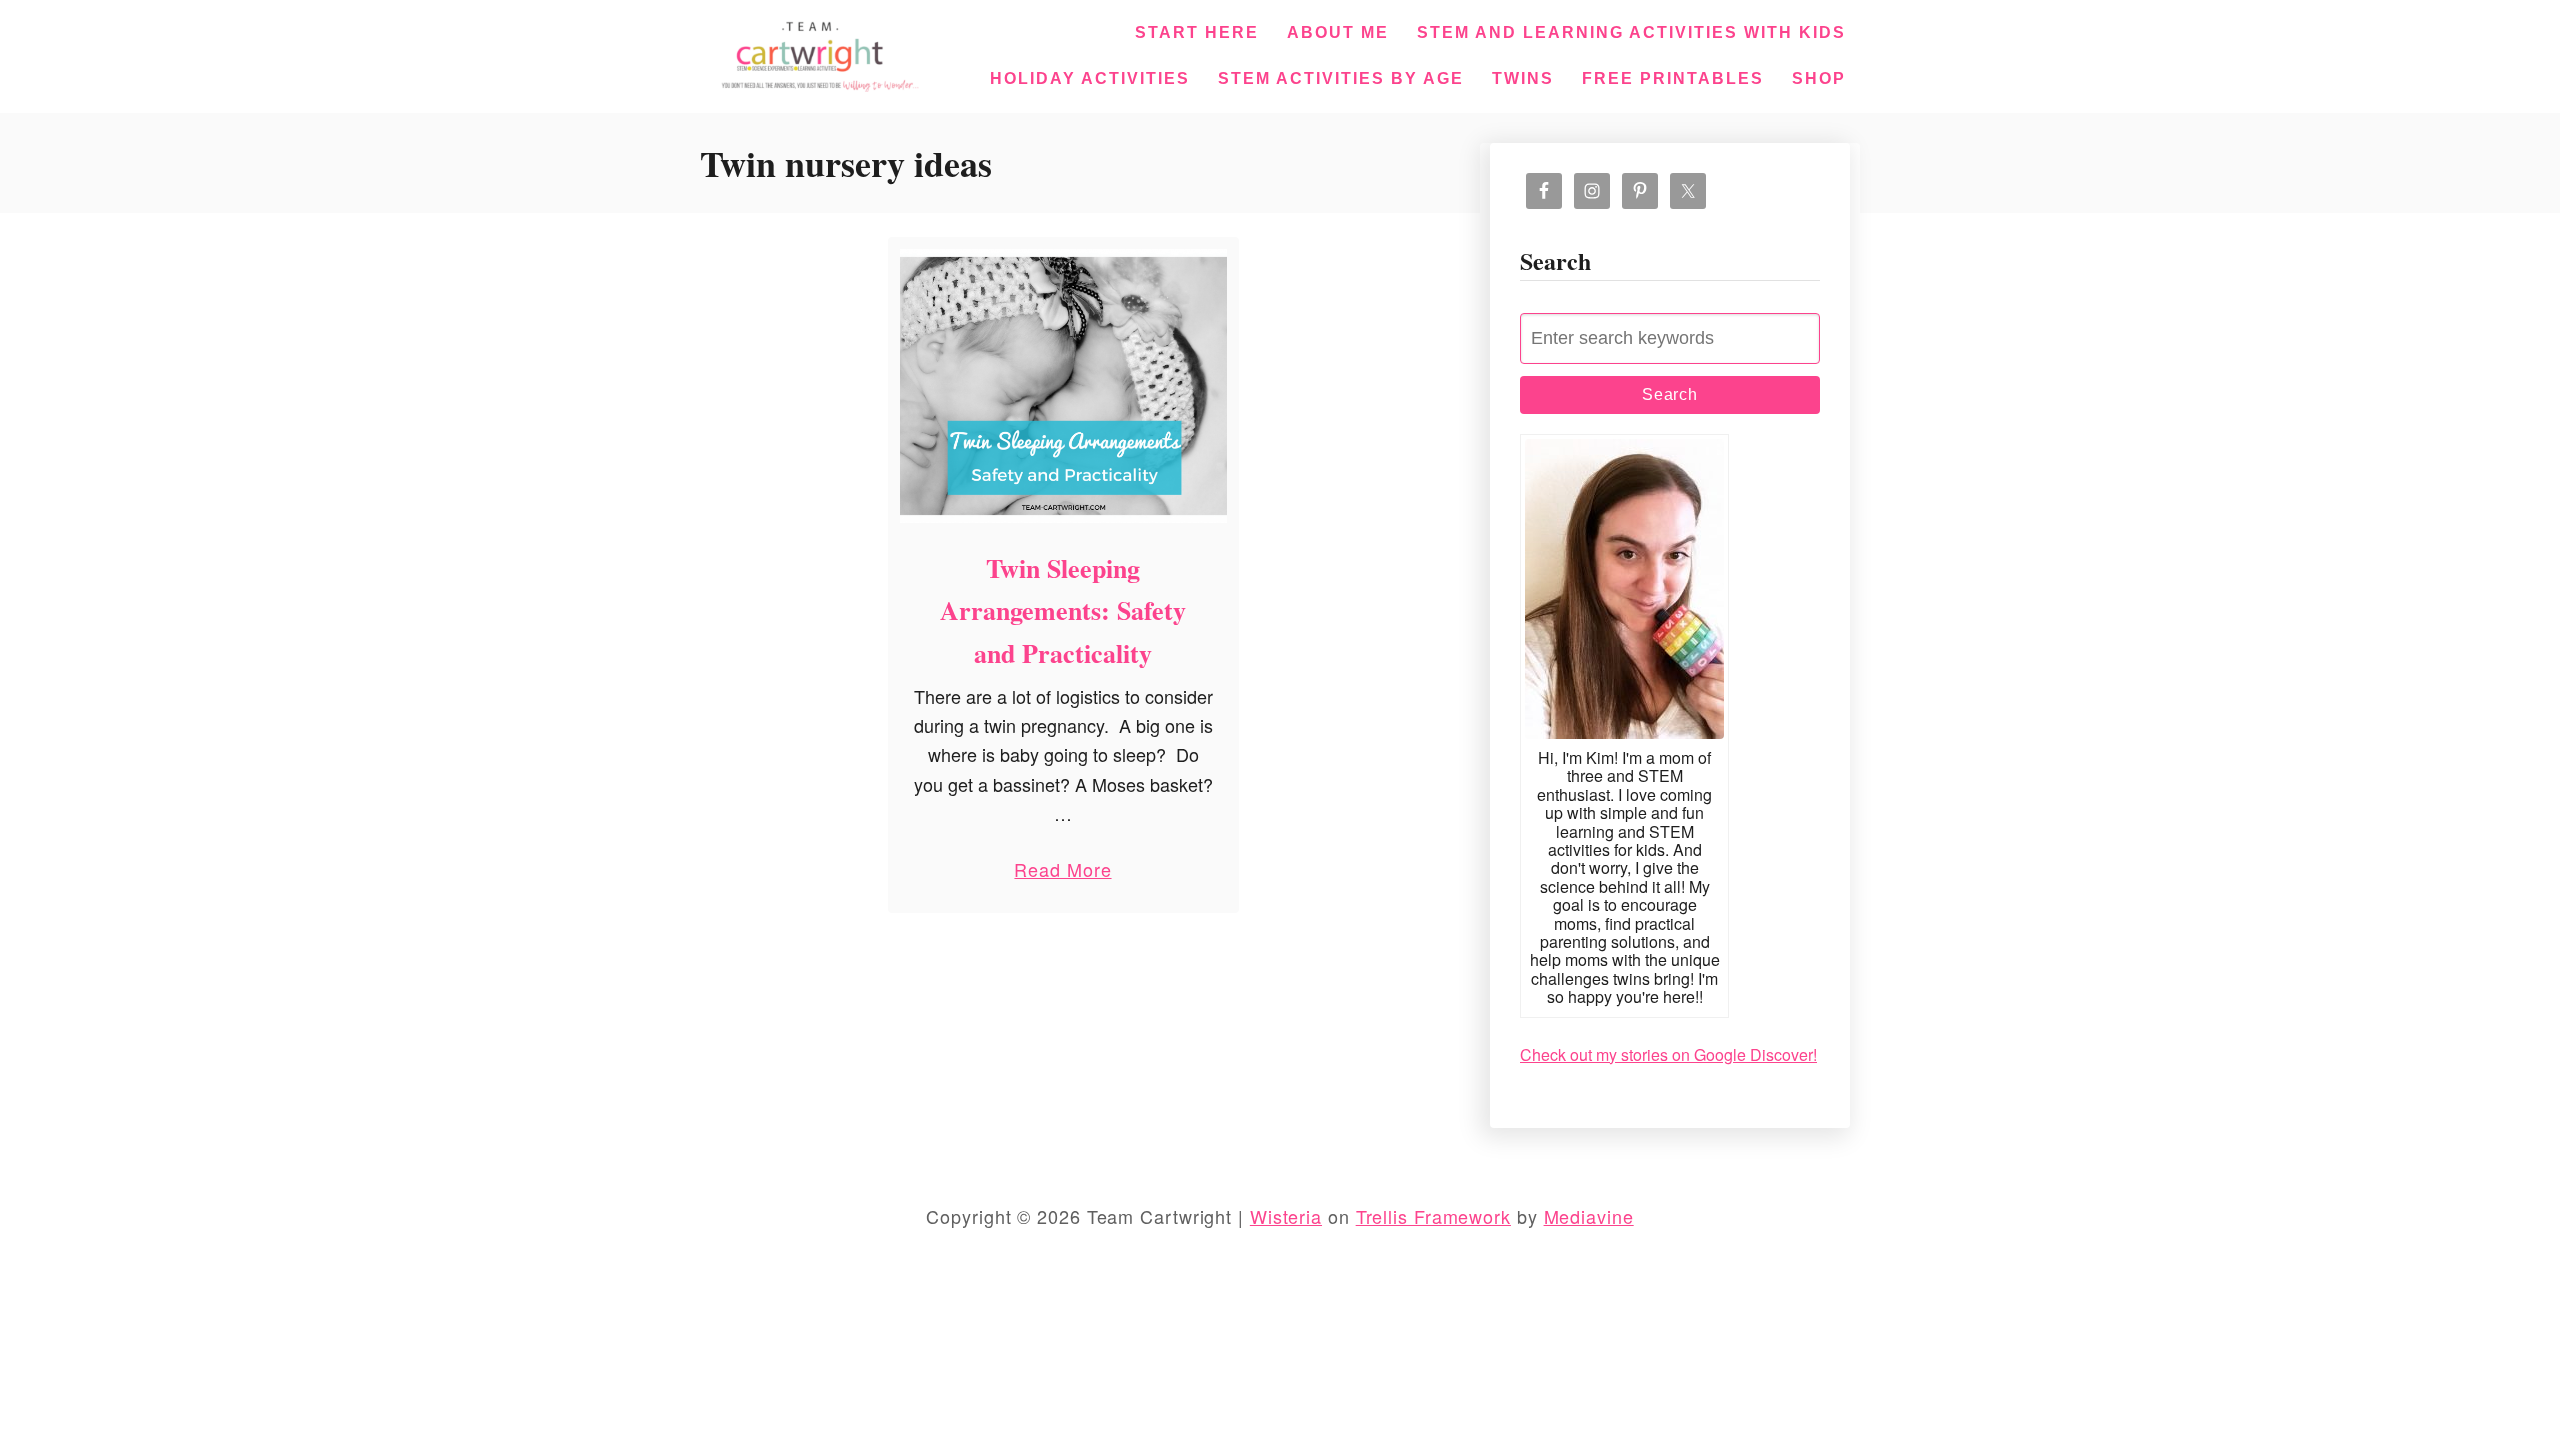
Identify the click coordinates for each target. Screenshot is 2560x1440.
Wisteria (1286, 1216)
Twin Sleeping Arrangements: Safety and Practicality (1063, 610)
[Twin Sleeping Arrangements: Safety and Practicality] (1063, 386)
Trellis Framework (1433, 1216)
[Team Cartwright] (816, 53)
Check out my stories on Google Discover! (1668, 1054)
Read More (1062, 873)
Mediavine (1589, 1216)
